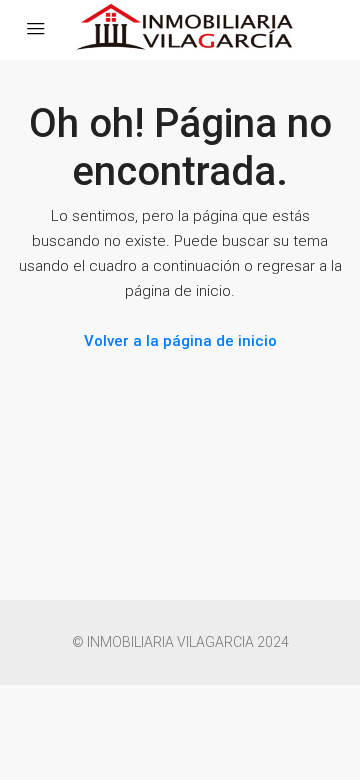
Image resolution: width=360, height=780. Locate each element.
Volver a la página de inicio (180, 341)
